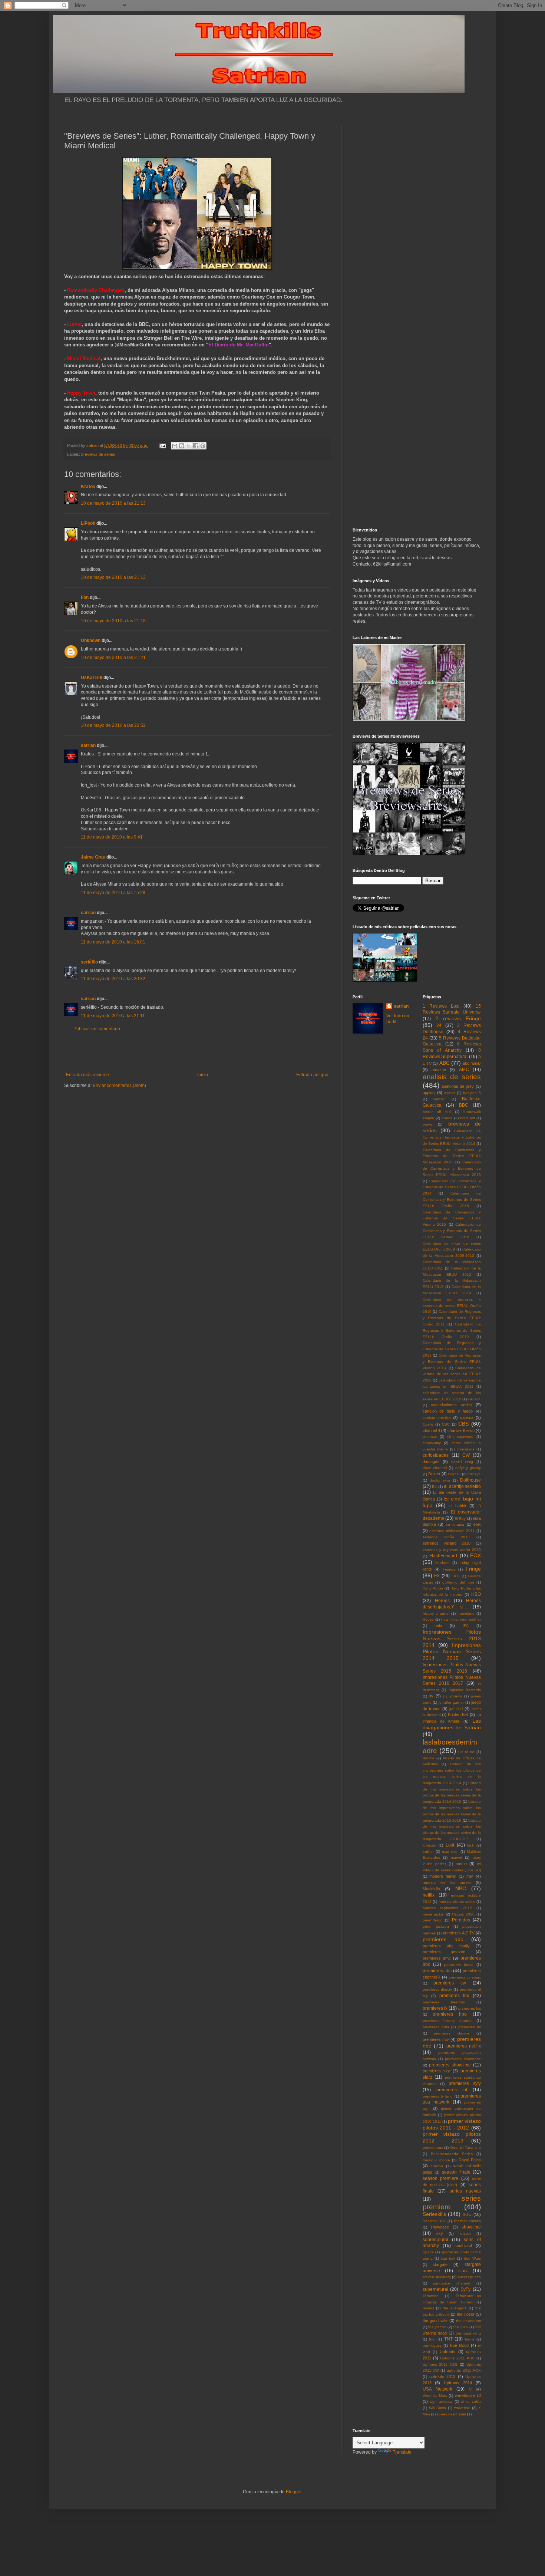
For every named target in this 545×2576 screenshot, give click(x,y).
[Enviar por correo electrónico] (175, 446)
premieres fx (435, 2008)
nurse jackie (433, 1914)
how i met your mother (461, 1619)
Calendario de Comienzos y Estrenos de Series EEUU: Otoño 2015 (452, 1200)
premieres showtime (450, 2065)
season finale (456, 2172)
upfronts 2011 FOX (464, 2370)
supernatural (435, 2289)
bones (447, 1118)
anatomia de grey (458, 1086)
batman (439, 1099)
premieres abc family (446, 1946)
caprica (467, 1417)
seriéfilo (89, 962)
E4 (434, 1487)
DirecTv (454, 1474)
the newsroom (468, 2321)
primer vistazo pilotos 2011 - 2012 (452, 2124)
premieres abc (443, 1939)
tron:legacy (432, 2346)
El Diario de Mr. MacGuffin (239, 345)
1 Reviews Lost (441, 1006)
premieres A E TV (458, 1933)
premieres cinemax (465, 1977)
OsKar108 (92, 678)
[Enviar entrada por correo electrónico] (162, 445)
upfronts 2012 (442, 2376)
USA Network (437, 2389)
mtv (470, 1876)
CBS (463, 1424)
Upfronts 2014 (458, 2383)
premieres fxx (470, 2008)
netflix (429, 1895)
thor (432, 2339)
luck (470, 1845)
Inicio (203, 1075)
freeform (442, 1563)
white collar (471, 2402)
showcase (440, 2227)
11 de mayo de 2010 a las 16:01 (113, 942)
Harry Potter (433, 1588)
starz (463, 2271)
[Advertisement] (197, 1052)
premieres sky (436, 2071)
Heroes (442, 1601)
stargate (440, 2264)
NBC (461, 1888)
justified (456, 1709)
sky (440, 2233)
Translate (402, 2452)
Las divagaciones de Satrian (452, 1724)
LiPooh (88, 523)
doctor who (440, 1480)
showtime (471, 2227)
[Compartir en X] (189, 446)
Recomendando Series (452, 2154)
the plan (461, 2327)
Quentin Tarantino (466, 2147)
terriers (428, 2308)
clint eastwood (460, 1437)
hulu (438, 1625)
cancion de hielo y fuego (448, 1411)
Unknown (91, 640)
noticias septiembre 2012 (447, 1908)
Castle (428, 1424)
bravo (427, 1124)
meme (461, 1864)
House (428, 1619)
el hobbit (458, 1506)
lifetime (429, 1758)
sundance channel (452, 2283)
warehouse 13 (468, 2395)
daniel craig (462, 1462)
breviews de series (98, 454)
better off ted (437, 1112)
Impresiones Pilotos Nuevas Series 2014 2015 (452, 1652)
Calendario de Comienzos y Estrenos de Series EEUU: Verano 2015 (452, 1218)
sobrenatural (435, 2240)
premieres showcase (463, 2059)
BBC (464, 1105)
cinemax (430, 1437)
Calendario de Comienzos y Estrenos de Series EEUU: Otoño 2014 (452, 1187)
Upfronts (447, 2352)
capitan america (437, 1418)
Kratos (88, 487)
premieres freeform (444, 2002)
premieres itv (470, 2027)
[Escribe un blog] (182, 446)
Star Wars (472, 2258)
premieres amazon (444, 1952)
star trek (448, 2258)
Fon (85, 597)
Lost (450, 1845)
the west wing (468, 2333)
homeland (466, 1613)
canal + (475, 1399)
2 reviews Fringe (458, 1018)
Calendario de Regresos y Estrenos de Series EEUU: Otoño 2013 (452, 1349)
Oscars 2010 (463, 1914)
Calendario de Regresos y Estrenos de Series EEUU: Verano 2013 (452, 1362)
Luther (428, 1852)
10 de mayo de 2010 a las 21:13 (113, 503)
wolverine (462, 2408)
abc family (472, 1063)
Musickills (431, 1889)
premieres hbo (450, 2014)
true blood (460, 2345)
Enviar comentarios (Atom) (119, 1086)
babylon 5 (472, 1093)
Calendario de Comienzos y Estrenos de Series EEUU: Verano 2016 (452, 1231)
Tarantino (431, 2296)
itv (431, 1696)
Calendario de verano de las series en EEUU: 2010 (452, 1374)
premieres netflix (464, 2046)
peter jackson (436, 1926)
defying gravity (468, 1468)
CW (466, 1455)
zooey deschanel (451, 2414)
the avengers (455, 2308)
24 (439, 1025)
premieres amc (437, 1958)
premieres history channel (447, 2021)
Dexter (434, 1474)
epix (477, 1524)
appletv (429, 1093)
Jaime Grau (93, 857)
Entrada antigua (312, 1075)
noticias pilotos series (457, 1902)
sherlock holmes (467, 2221)
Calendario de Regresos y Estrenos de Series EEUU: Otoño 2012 (452, 1330)
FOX (475, 1555)
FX (437, 1576)
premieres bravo (459, 1965)
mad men (450, 1852)
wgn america (441, 2402)
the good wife (435, 2320)
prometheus (433, 2147)
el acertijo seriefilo (462, 1486)
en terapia (455, 1524)
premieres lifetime (452, 2033)
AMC (464, 1070)
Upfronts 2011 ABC (457, 2358)
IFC (466, 1626)
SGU (467, 2214)
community (432, 1443)
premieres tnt (452, 2090)
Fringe (473, 1569)
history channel (436, 1613)
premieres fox (454, 1996)
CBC (446, 1424)
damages (431, 1462)
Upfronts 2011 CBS (440, 2364)
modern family (443, 1876)
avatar (450, 1093)
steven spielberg (437, 2277)
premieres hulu (436, 2027)
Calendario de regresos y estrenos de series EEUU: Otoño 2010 (452, 1306)
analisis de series (452, 1077)
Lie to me (467, 1752)
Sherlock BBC (435, 2221)
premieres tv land (438, 2096)
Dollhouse (470, 1480)
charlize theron (461, 1430)
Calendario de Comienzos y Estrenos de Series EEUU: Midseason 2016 (452, 1168)
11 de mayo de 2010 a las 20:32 (113, 979)
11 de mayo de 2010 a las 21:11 (113, 1016)
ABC (445, 1063)
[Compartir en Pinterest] (203, 446)
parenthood (433, 1920)
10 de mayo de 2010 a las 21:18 (113, 621)
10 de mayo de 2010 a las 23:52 (113, 725)
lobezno (430, 1845)
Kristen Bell (458, 1714)
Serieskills (434, 2214)
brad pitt (467, 1118)
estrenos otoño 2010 (446, 1537)
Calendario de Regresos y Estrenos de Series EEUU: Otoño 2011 (452, 1318)
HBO (476, 1594)
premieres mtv (436, 2039)
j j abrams (452, 1696)
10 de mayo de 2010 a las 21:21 (113, 658)
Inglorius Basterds (465, 1690)
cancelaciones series (451, 1405)
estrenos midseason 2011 (452, 1531)
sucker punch (469, 2277)
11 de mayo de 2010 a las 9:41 (112, 837)
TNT (448, 2339)
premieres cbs (437, 1971)
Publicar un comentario (97, 1029)
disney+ (474, 1474)
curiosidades (436, 1455)
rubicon (437, 2166)
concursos (465, 1449)
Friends (449, 1569)
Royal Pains (470, 2160)
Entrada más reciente (87, 1075)
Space (428, 2252)
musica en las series (447, 1882)
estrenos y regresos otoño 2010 (452, 1550)
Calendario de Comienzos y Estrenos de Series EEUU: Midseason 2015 (452, 1156)
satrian (88, 745)
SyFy (465, 2289)
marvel (456, 1857)
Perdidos (461, 1920)
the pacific (437, 2327)
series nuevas (465, 2191)
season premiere (441, 2178)
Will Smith (437, 2408)
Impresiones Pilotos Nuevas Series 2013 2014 (452, 1638)
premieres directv (437, 1989)
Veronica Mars (435, 2396)
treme (470, 2339)
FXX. (456, 1576)
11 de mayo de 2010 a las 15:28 (113, 893)
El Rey (460, 1518)
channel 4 (431, 1430)
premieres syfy (465, 2083)
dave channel (435, 1468)
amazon (439, 1070)
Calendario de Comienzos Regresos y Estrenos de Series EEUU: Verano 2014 (452, 1137)
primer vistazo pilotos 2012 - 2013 (452, 2137)
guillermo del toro (458, 1582)
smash (465, 2234)
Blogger (294, 2492)
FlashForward (443, 1556)
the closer (466, 2314)
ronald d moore (437, 2160)
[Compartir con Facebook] (196, 446)
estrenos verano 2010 (447, 1543)
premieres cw (450, 1983)
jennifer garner (451, 1702)
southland (463, 2246)
